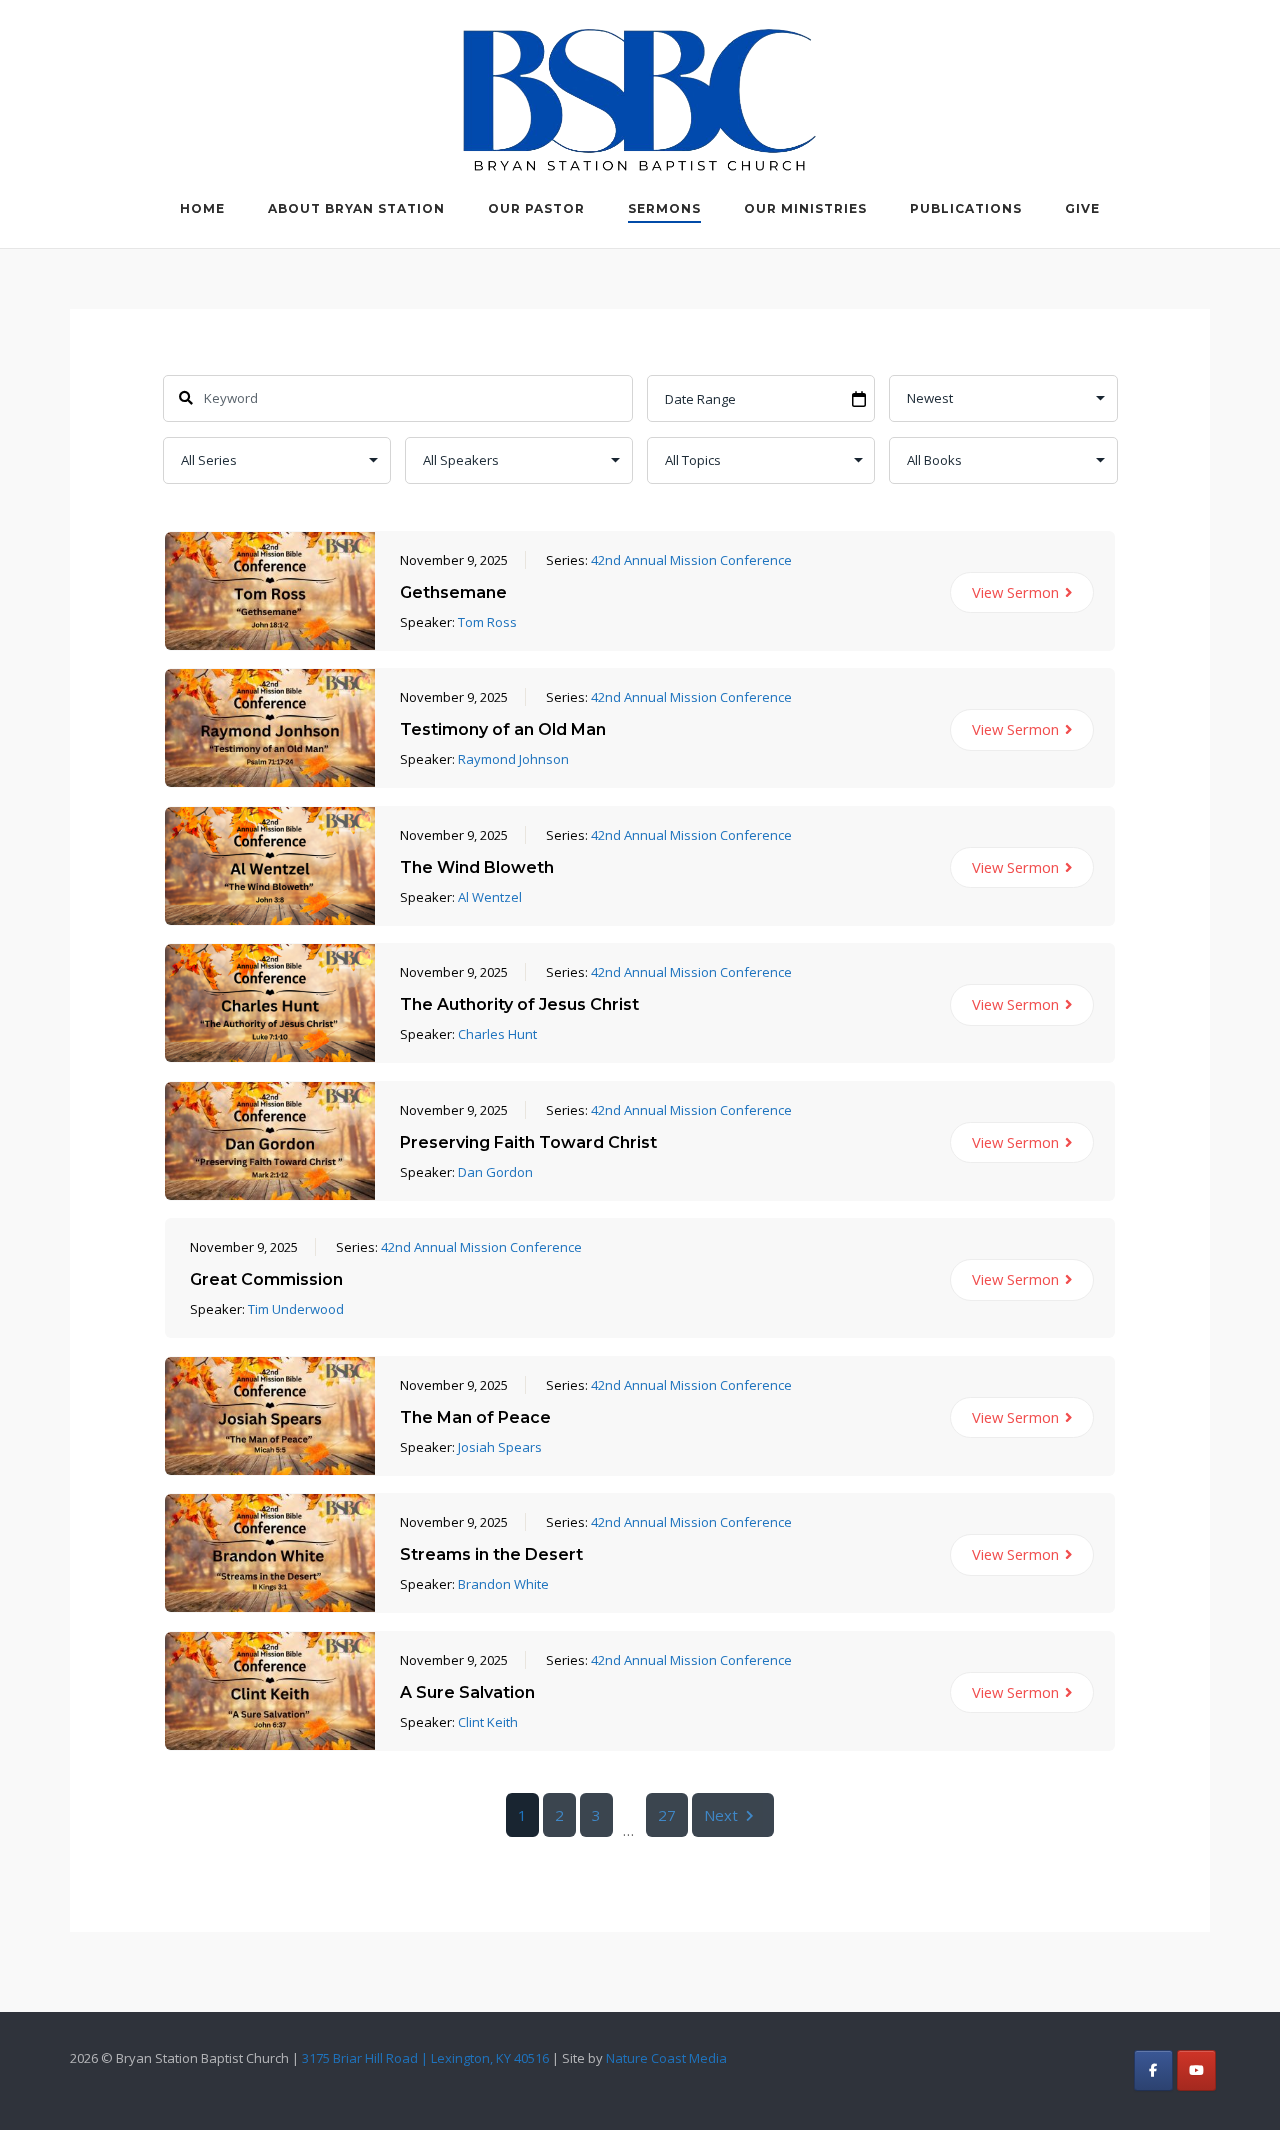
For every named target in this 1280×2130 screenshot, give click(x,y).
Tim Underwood (296, 1309)
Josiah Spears (500, 1447)
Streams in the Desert (491, 1554)
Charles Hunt (497, 1034)
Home (202, 208)
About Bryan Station (356, 208)
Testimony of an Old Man (503, 729)
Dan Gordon (495, 1172)
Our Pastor (536, 208)
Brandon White (503, 1584)
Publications (966, 208)
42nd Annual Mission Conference (691, 560)
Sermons (664, 208)
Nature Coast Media (666, 2058)
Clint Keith (488, 1722)
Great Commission (266, 1279)
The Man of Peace (475, 1417)
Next (721, 1815)
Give (1082, 208)
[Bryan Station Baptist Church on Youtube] (1196, 2070)
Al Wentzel (490, 897)
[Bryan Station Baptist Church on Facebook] (1153, 2070)
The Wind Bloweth (477, 867)
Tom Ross (487, 622)
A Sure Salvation (467, 1692)
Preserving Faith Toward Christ (528, 1142)
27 (667, 1815)
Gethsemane (453, 592)
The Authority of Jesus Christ (519, 1004)
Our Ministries (805, 208)
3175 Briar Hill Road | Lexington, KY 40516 (425, 2058)
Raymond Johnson (513, 759)
